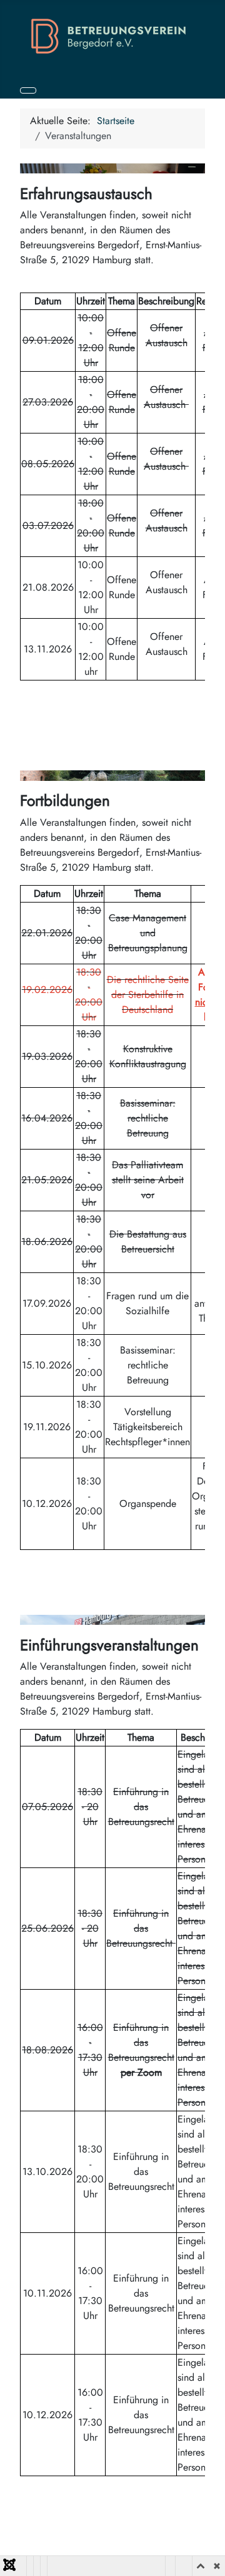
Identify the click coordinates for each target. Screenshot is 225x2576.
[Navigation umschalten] (28, 90)
